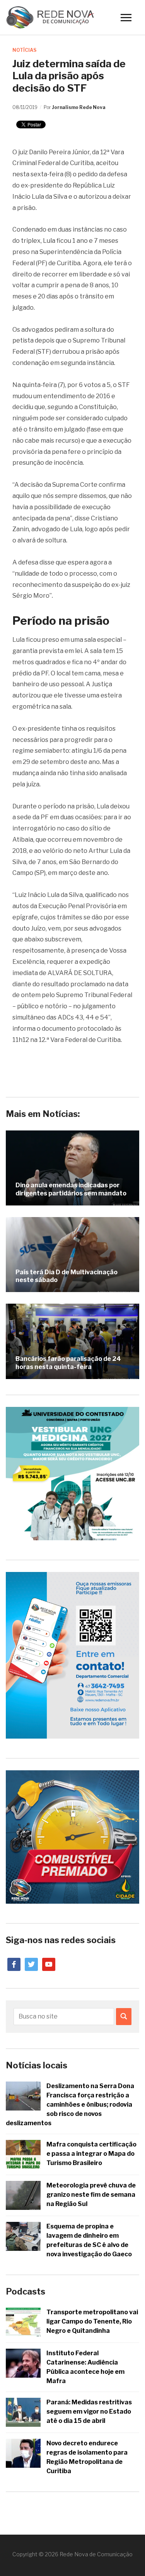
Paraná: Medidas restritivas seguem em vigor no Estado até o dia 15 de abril (89, 2411)
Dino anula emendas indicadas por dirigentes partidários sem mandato (71, 1189)
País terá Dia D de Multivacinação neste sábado (67, 1276)
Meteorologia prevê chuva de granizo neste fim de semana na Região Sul (91, 2195)
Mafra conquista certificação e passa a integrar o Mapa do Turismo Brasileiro (91, 2154)
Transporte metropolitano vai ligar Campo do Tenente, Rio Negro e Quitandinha (92, 2321)
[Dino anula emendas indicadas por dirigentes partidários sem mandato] (72, 1168)
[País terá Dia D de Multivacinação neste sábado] (72, 1255)
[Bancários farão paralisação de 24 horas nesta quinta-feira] (72, 1341)
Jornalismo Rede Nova (79, 107)
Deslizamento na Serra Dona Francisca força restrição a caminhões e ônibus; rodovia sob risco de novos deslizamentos (70, 2105)
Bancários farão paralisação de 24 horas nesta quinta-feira (68, 1363)
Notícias (24, 50)
